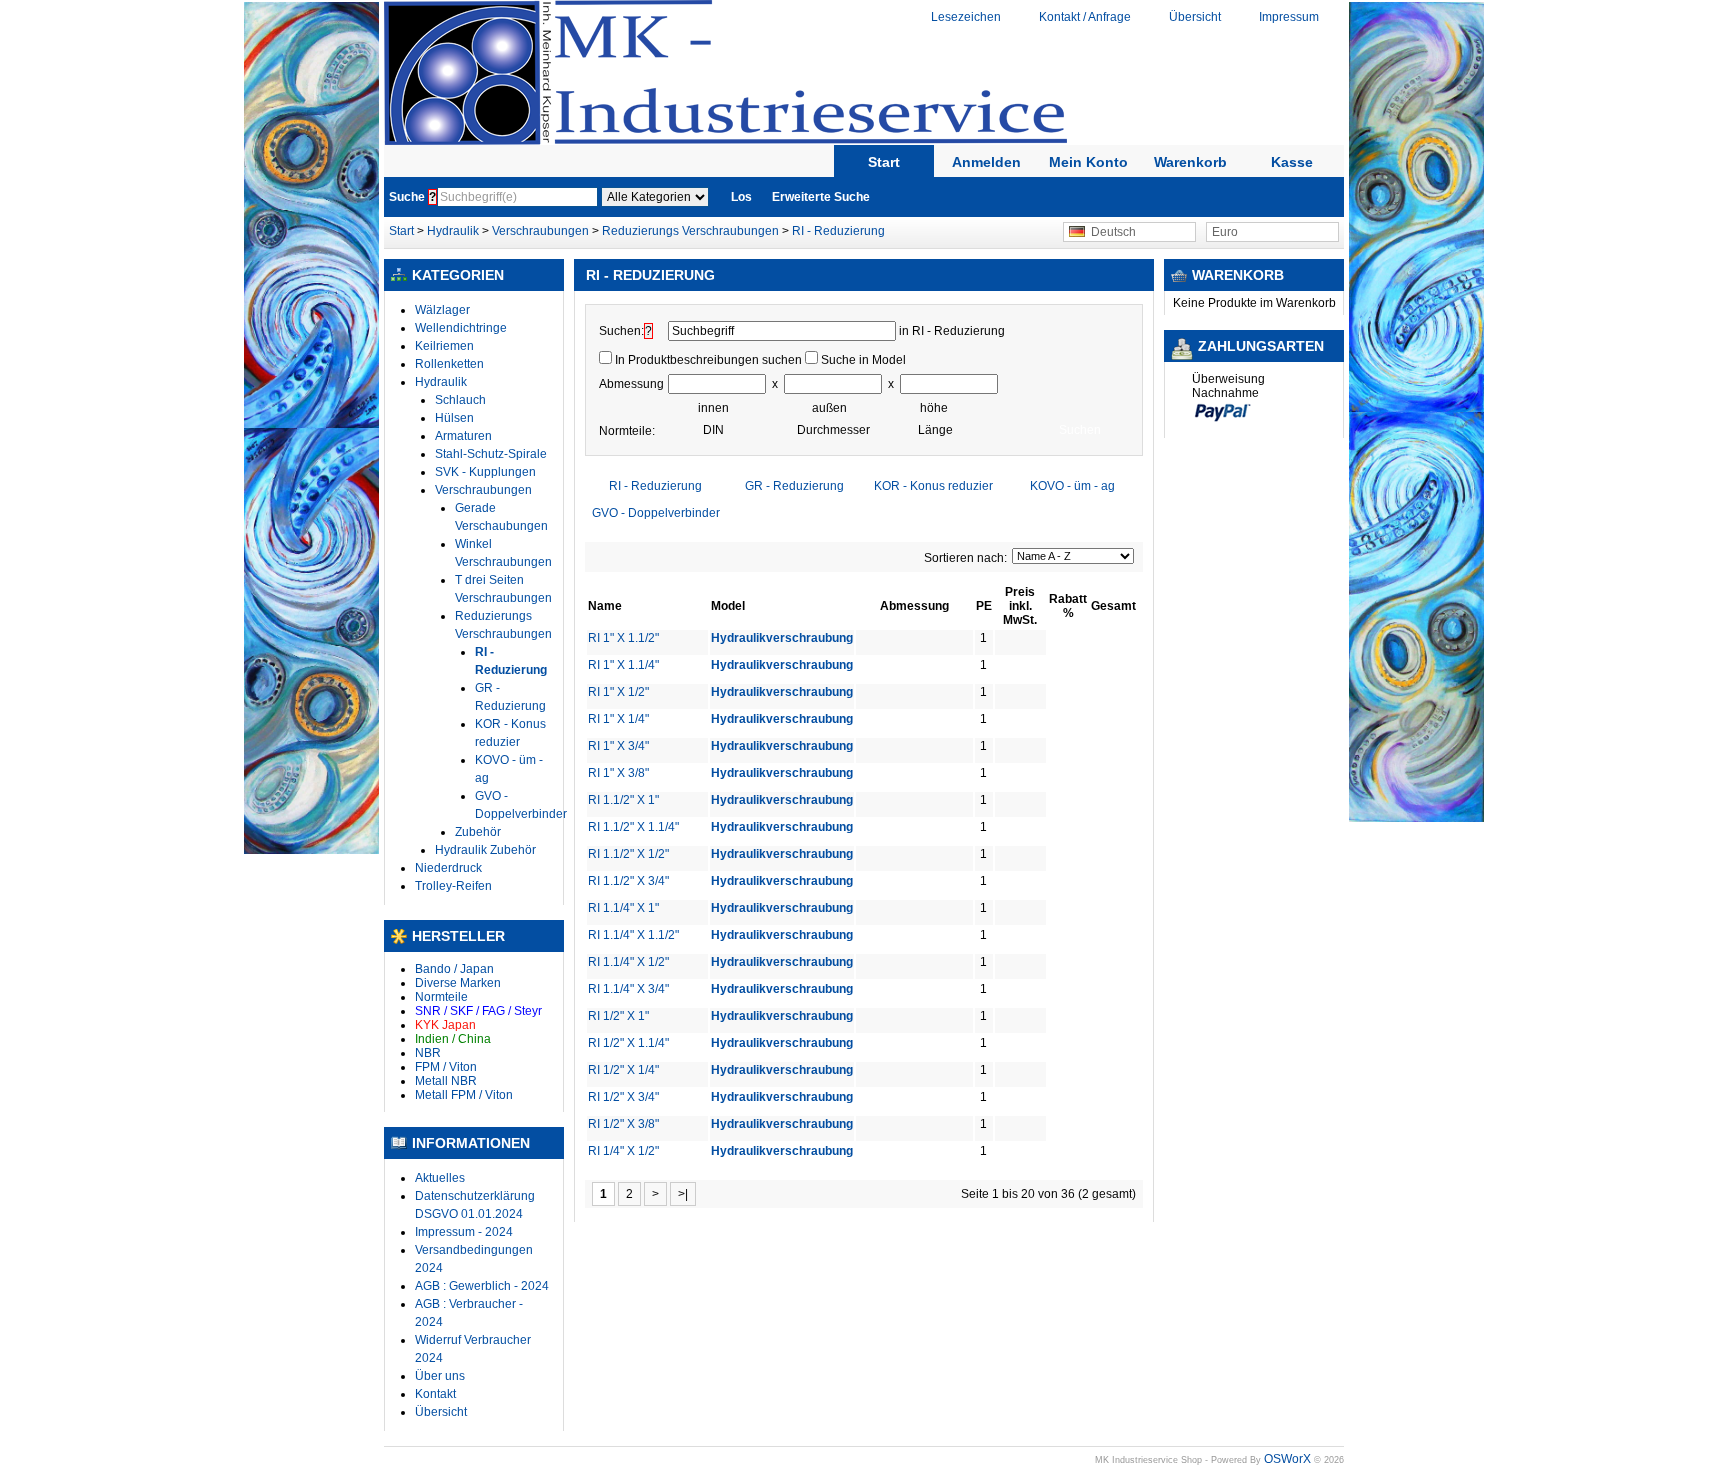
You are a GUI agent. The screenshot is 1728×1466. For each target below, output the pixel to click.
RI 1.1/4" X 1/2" (628, 962)
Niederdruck (448, 868)
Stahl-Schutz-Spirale (491, 454)
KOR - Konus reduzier (933, 486)
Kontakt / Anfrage (1085, 17)
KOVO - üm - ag (1072, 486)
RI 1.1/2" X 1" (623, 800)
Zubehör (478, 832)
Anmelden (986, 162)
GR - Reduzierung (794, 486)
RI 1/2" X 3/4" (623, 1097)
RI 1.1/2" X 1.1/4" (633, 827)
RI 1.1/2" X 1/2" (628, 854)
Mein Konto (1088, 162)
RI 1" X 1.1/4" (623, 665)
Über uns (440, 1376)
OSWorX (1287, 1459)
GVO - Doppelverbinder (656, 513)
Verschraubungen (540, 231)
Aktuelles (440, 1178)
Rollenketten (449, 364)
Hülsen (454, 418)
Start (884, 162)
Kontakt (435, 1394)
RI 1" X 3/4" (618, 746)
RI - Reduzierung (838, 231)
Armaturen (463, 436)
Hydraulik (454, 231)
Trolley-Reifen (453, 886)
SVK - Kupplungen (485, 472)
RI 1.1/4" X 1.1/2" (633, 935)
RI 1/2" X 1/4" (623, 1070)
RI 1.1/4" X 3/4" (628, 989)
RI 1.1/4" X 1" (623, 908)
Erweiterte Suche (821, 197)
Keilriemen (444, 346)
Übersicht (1195, 17)
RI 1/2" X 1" (618, 1016)
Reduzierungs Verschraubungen (690, 231)
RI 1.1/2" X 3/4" (628, 881)
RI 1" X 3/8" (618, 773)
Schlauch (460, 400)
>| (683, 1194)
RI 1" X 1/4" (618, 719)
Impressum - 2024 (464, 1232)
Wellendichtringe (461, 328)
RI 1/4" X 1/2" (623, 1151)
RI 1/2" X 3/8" (623, 1124)
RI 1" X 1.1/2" (623, 638)
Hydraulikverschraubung (782, 638)
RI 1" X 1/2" (618, 692)
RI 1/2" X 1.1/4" (628, 1043)
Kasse (1292, 162)
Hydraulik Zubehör (485, 850)
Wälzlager (442, 310)
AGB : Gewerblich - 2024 (482, 1286)
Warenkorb (1190, 162)
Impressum (1289, 17)
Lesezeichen (966, 17)
